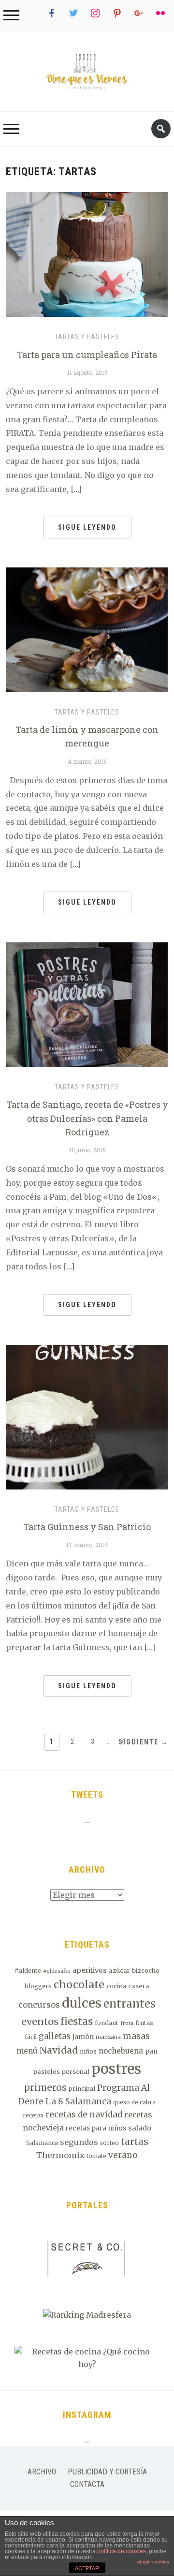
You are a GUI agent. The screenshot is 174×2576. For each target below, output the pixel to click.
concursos (39, 2005)
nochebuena (121, 2051)
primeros (45, 2088)
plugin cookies (153, 2562)
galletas (55, 2036)
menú (27, 2051)
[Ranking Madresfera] (87, 2314)
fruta (127, 2023)
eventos (40, 2021)
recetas (33, 2115)
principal (82, 2089)
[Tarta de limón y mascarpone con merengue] (87, 629)
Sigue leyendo (87, 527)
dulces (82, 2003)
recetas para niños (96, 2128)
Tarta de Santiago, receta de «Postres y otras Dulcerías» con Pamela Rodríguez (87, 1118)
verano (123, 2155)
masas (136, 2036)
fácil (31, 2037)
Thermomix (60, 2155)
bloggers (38, 1986)
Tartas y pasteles (87, 337)
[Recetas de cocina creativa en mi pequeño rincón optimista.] (87, 71)
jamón (83, 2037)
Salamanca (42, 2143)
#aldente (28, 1971)
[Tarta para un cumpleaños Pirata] (87, 254)
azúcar (119, 1971)
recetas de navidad (84, 2114)
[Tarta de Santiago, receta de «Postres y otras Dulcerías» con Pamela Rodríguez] (87, 1004)
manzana (108, 2037)
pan (151, 2051)
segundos (79, 2142)
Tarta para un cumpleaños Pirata (87, 355)
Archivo (42, 2472)
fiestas (77, 2022)
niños (88, 2051)
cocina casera (128, 1986)
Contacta (87, 2484)
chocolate (79, 1985)
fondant (107, 2023)
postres (116, 2069)
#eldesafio (57, 1971)
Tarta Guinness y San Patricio (87, 1527)
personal (76, 2072)
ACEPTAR (87, 2568)
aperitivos (90, 1970)
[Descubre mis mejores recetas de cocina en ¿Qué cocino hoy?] (87, 2357)
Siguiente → (144, 1742)
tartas (135, 2142)
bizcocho (146, 1971)
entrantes (130, 2004)
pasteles (47, 2072)
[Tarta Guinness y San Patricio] (87, 1416)
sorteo (109, 2143)
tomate (96, 2156)
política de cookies (122, 2551)
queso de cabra (134, 2102)
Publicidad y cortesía (107, 2472)
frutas (144, 2023)
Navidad (58, 2050)
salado (140, 2128)
